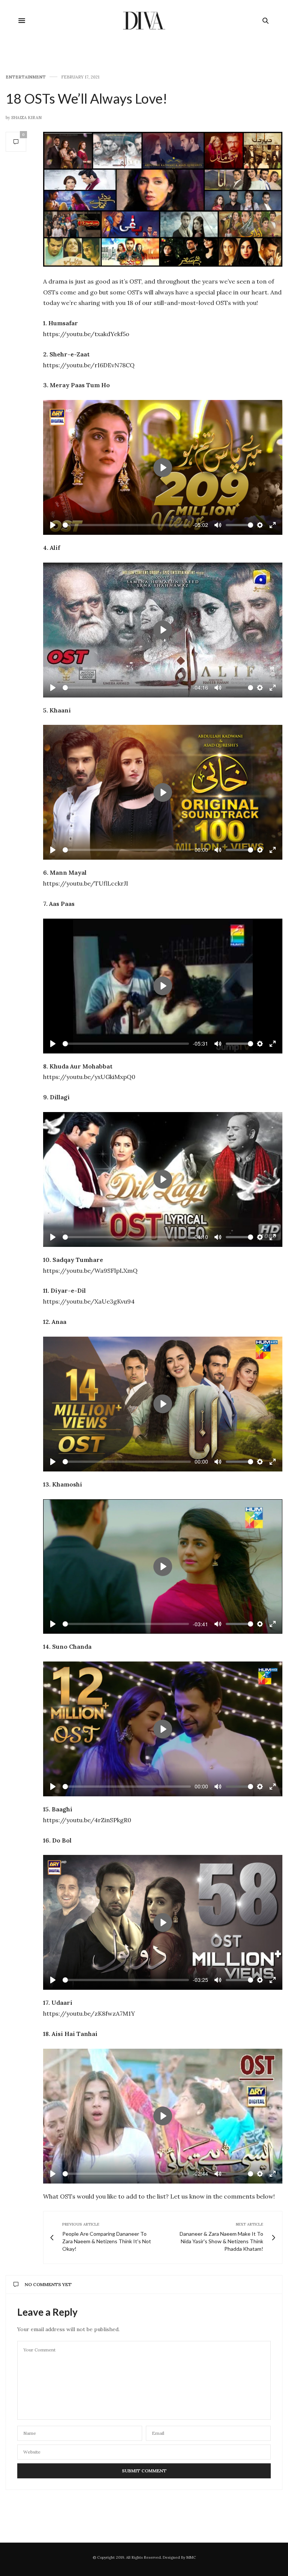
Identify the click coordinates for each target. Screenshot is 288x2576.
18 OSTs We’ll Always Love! (86, 98)
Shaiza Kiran (26, 118)
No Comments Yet (48, 2284)
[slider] (126, 525)
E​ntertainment (26, 77)
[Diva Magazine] (144, 21)
